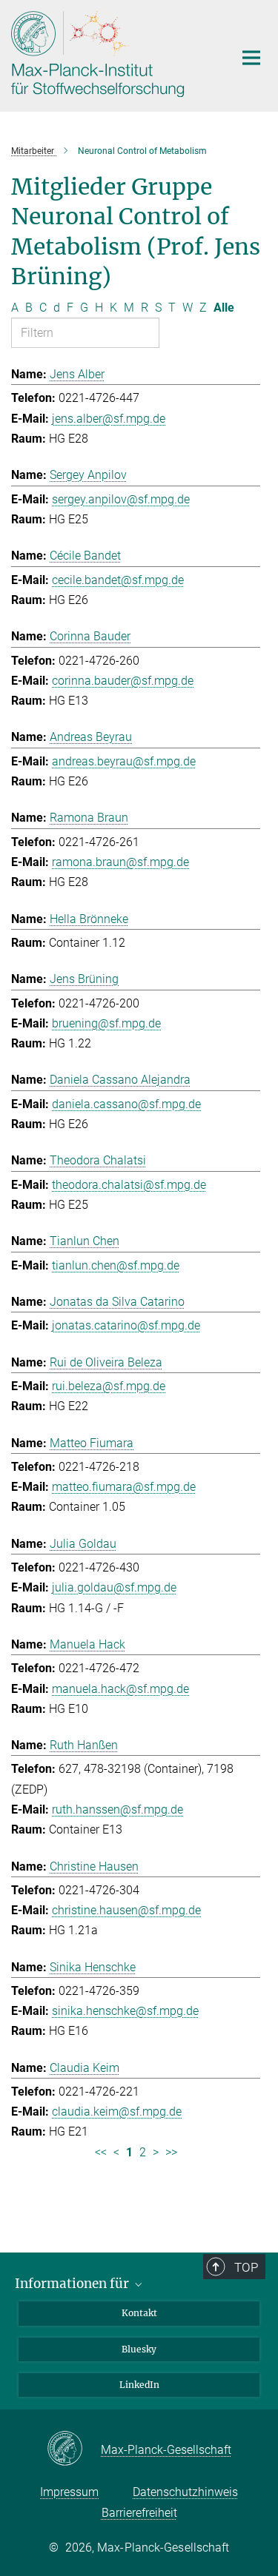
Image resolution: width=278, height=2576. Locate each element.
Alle (224, 308)
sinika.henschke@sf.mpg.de (125, 2011)
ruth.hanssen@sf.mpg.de (118, 1809)
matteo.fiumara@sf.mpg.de (124, 1487)
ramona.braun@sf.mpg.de (120, 862)
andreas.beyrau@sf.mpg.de (124, 761)
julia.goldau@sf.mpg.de (114, 1587)
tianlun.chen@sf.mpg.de (116, 1265)
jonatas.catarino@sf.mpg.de (126, 1325)
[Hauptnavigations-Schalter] (251, 58)
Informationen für (73, 2284)
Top (246, 2267)
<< (101, 2152)
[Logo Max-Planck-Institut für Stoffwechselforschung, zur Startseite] (111, 54)
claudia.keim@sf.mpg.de (117, 2112)
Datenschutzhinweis (185, 2492)
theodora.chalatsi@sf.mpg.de (129, 1185)
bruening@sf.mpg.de (106, 1023)
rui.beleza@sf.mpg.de (109, 1386)
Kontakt (139, 2313)
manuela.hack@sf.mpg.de (120, 1689)
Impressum (69, 2492)
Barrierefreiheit (139, 2513)
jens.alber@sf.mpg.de (109, 419)
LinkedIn (139, 2385)
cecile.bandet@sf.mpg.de (118, 580)
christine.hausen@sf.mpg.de (126, 1910)
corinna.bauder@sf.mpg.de (123, 681)
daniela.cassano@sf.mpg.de (126, 1104)
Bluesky (139, 2349)
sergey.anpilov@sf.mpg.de (121, 499)
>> (171, 2152)
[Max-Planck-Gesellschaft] (74, 2449)
